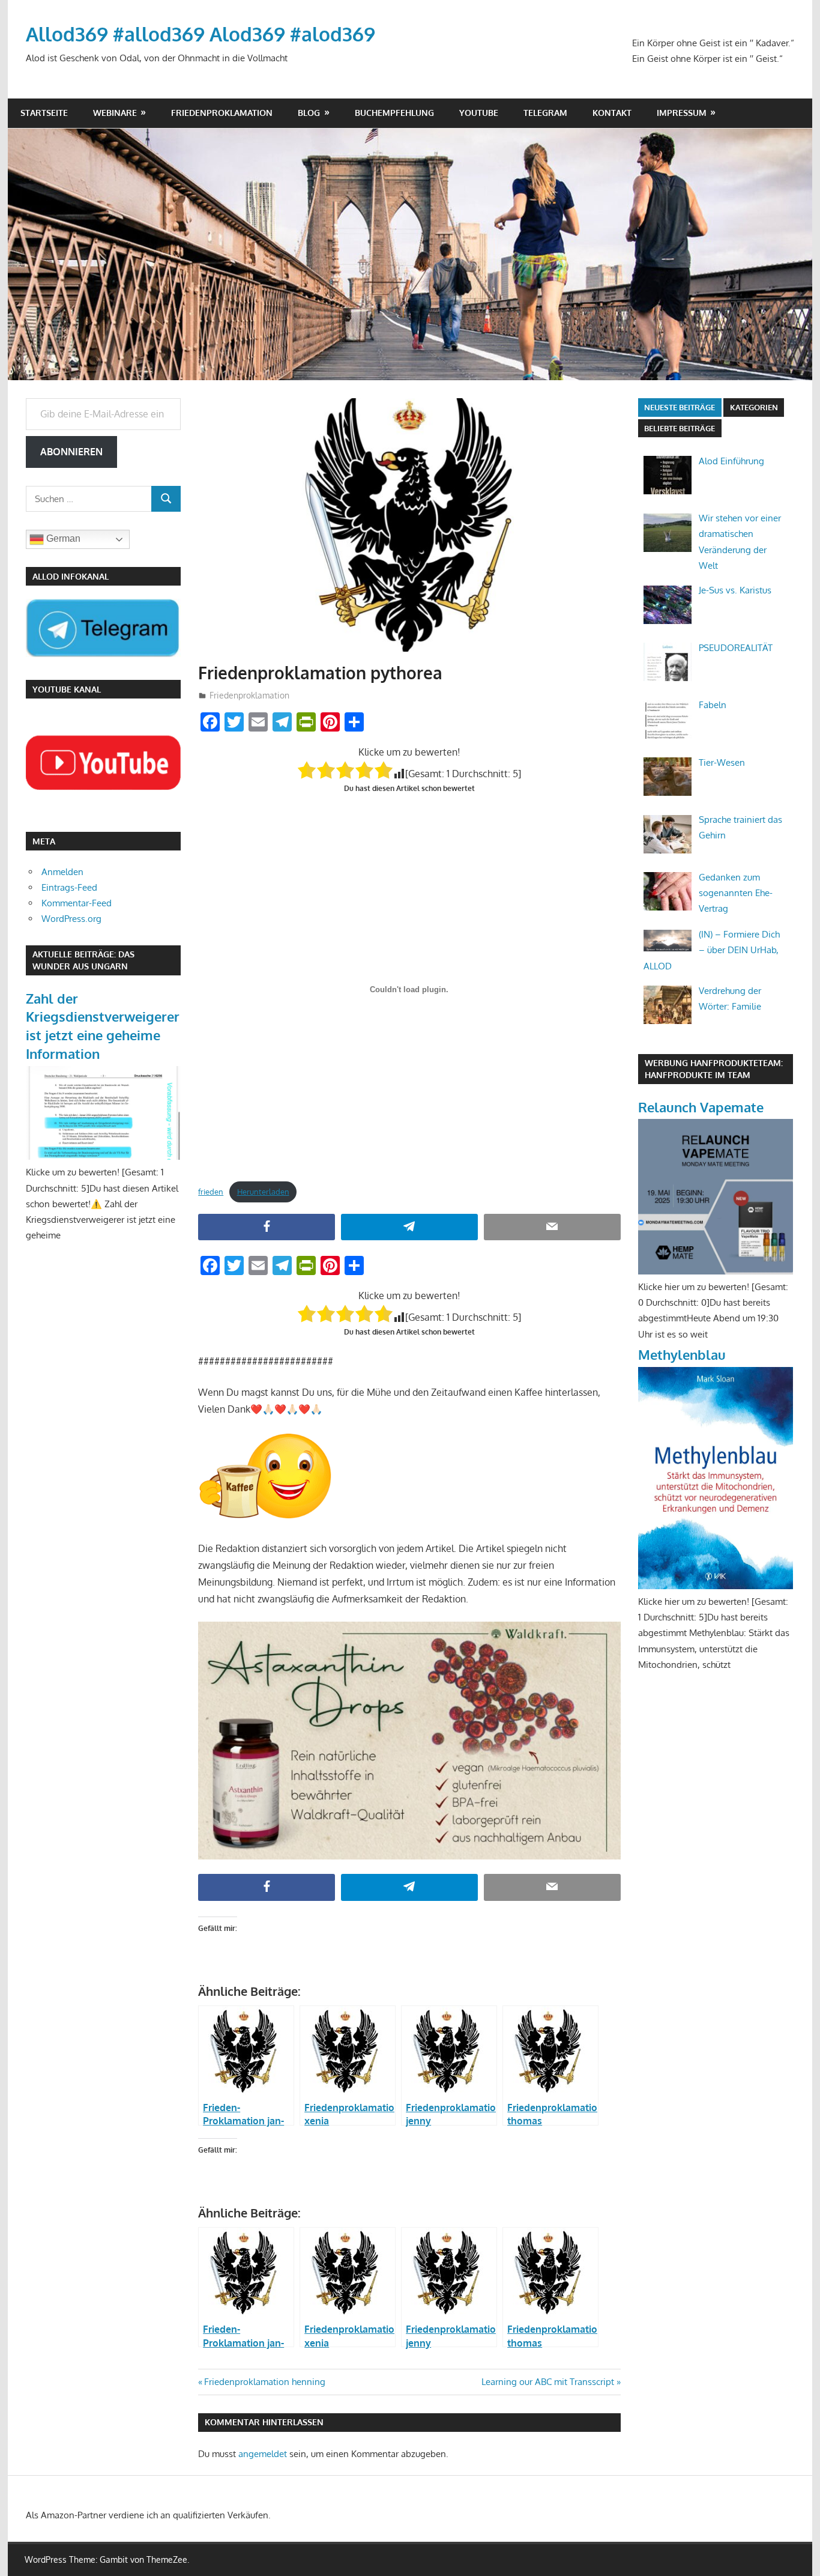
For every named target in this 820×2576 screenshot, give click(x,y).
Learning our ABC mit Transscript (548, 2382)
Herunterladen (263, 1192)
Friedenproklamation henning (264, 2382)
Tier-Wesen (722, 762)
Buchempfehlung (394, 113)
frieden (211, 1192)
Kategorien (754, 407)
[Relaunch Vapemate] (716, 1271)
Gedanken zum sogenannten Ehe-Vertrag (736, 893)
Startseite (44, 113)
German (62, 538)
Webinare (115, 113)
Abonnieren (71, 452)
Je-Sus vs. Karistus (735, 590)
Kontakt (612, 113)
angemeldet (263, 2454)
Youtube (479, 113)
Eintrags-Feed (69, 887)
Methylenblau (682, 1354)
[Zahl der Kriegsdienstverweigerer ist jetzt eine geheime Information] (103, 1156)
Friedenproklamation (222, 113)
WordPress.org (71, 919)
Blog (309, 113)
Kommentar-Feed (77, 903)
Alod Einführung (731, 461)
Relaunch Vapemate (701, 1107)
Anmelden (62, 872)
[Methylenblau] (716, 1586)
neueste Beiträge (680, 407)
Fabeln (713, 705)
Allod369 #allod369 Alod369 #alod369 (200, 34)
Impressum (682, 113)
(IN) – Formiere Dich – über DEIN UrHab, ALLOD (712, 950)
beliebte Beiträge (680, 428)
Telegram (545, 113)
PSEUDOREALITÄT (736, 648)
